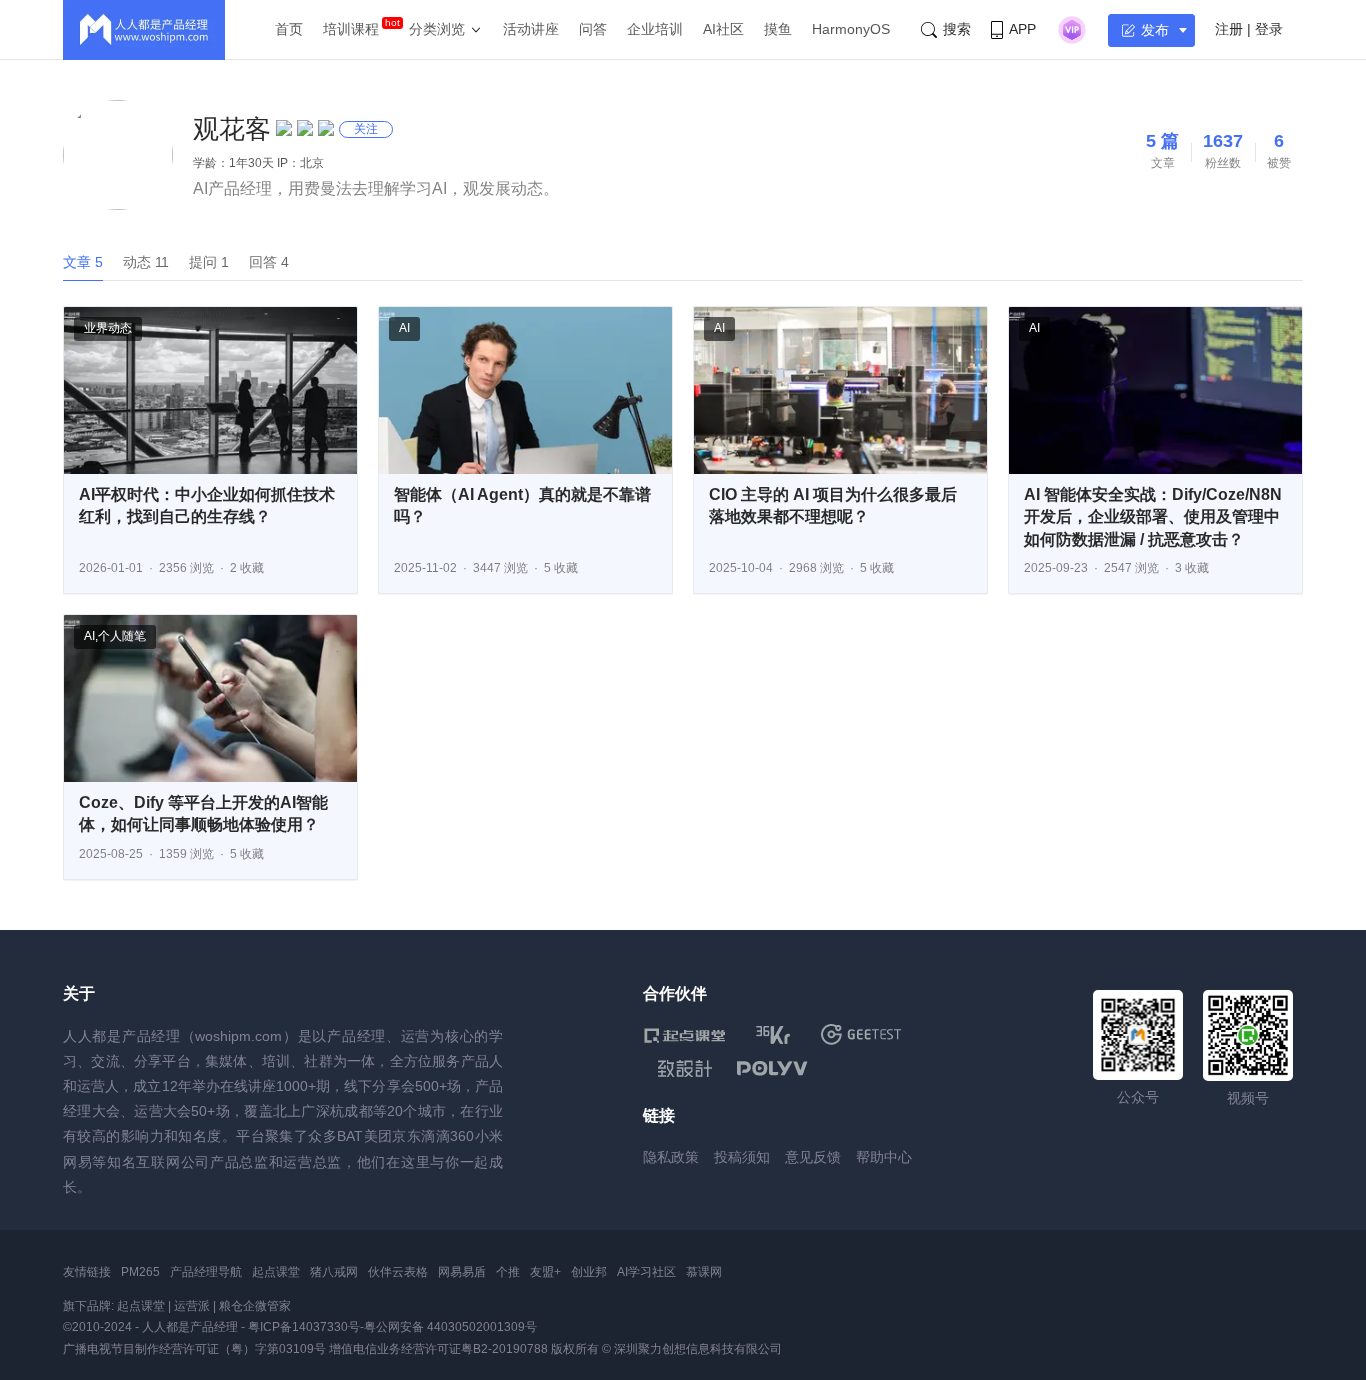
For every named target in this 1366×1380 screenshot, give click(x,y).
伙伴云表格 (398, 1272)
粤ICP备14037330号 (304, 1327)
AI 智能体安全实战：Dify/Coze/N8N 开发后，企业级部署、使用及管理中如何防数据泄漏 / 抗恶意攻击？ (1153, 517)
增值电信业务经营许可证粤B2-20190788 (438, 1349)
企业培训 (655, 29)
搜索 (957, 29)
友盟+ (545, 1272)
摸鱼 (778, 29)
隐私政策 (671, 1157)
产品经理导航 (206, 1272)
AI (404, 328)
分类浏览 (437, 29)
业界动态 (108, 328)
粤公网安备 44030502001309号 (450, 1327)
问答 (593, 29)
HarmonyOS (851, 29)
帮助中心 (884, 1157)
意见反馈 (813, 1157)
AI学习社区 (646, 1272)
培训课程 (351, 29)
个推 (508, 1272)
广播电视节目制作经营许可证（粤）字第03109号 (194, 1349)
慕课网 (704, 1272)
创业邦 (589, 1272)
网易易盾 (462, 1272)
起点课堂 (276, 1272)
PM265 (140, 1272)
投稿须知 (742, 1157)
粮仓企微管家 (255, 1306)
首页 (289, 29)
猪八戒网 (334, 1272)
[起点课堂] (684, 1034)
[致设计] (685, 1069)
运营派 (192, 1306)
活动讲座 (531, 29)
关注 (366, 129)
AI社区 (723, 29)
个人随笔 (122, 636)
